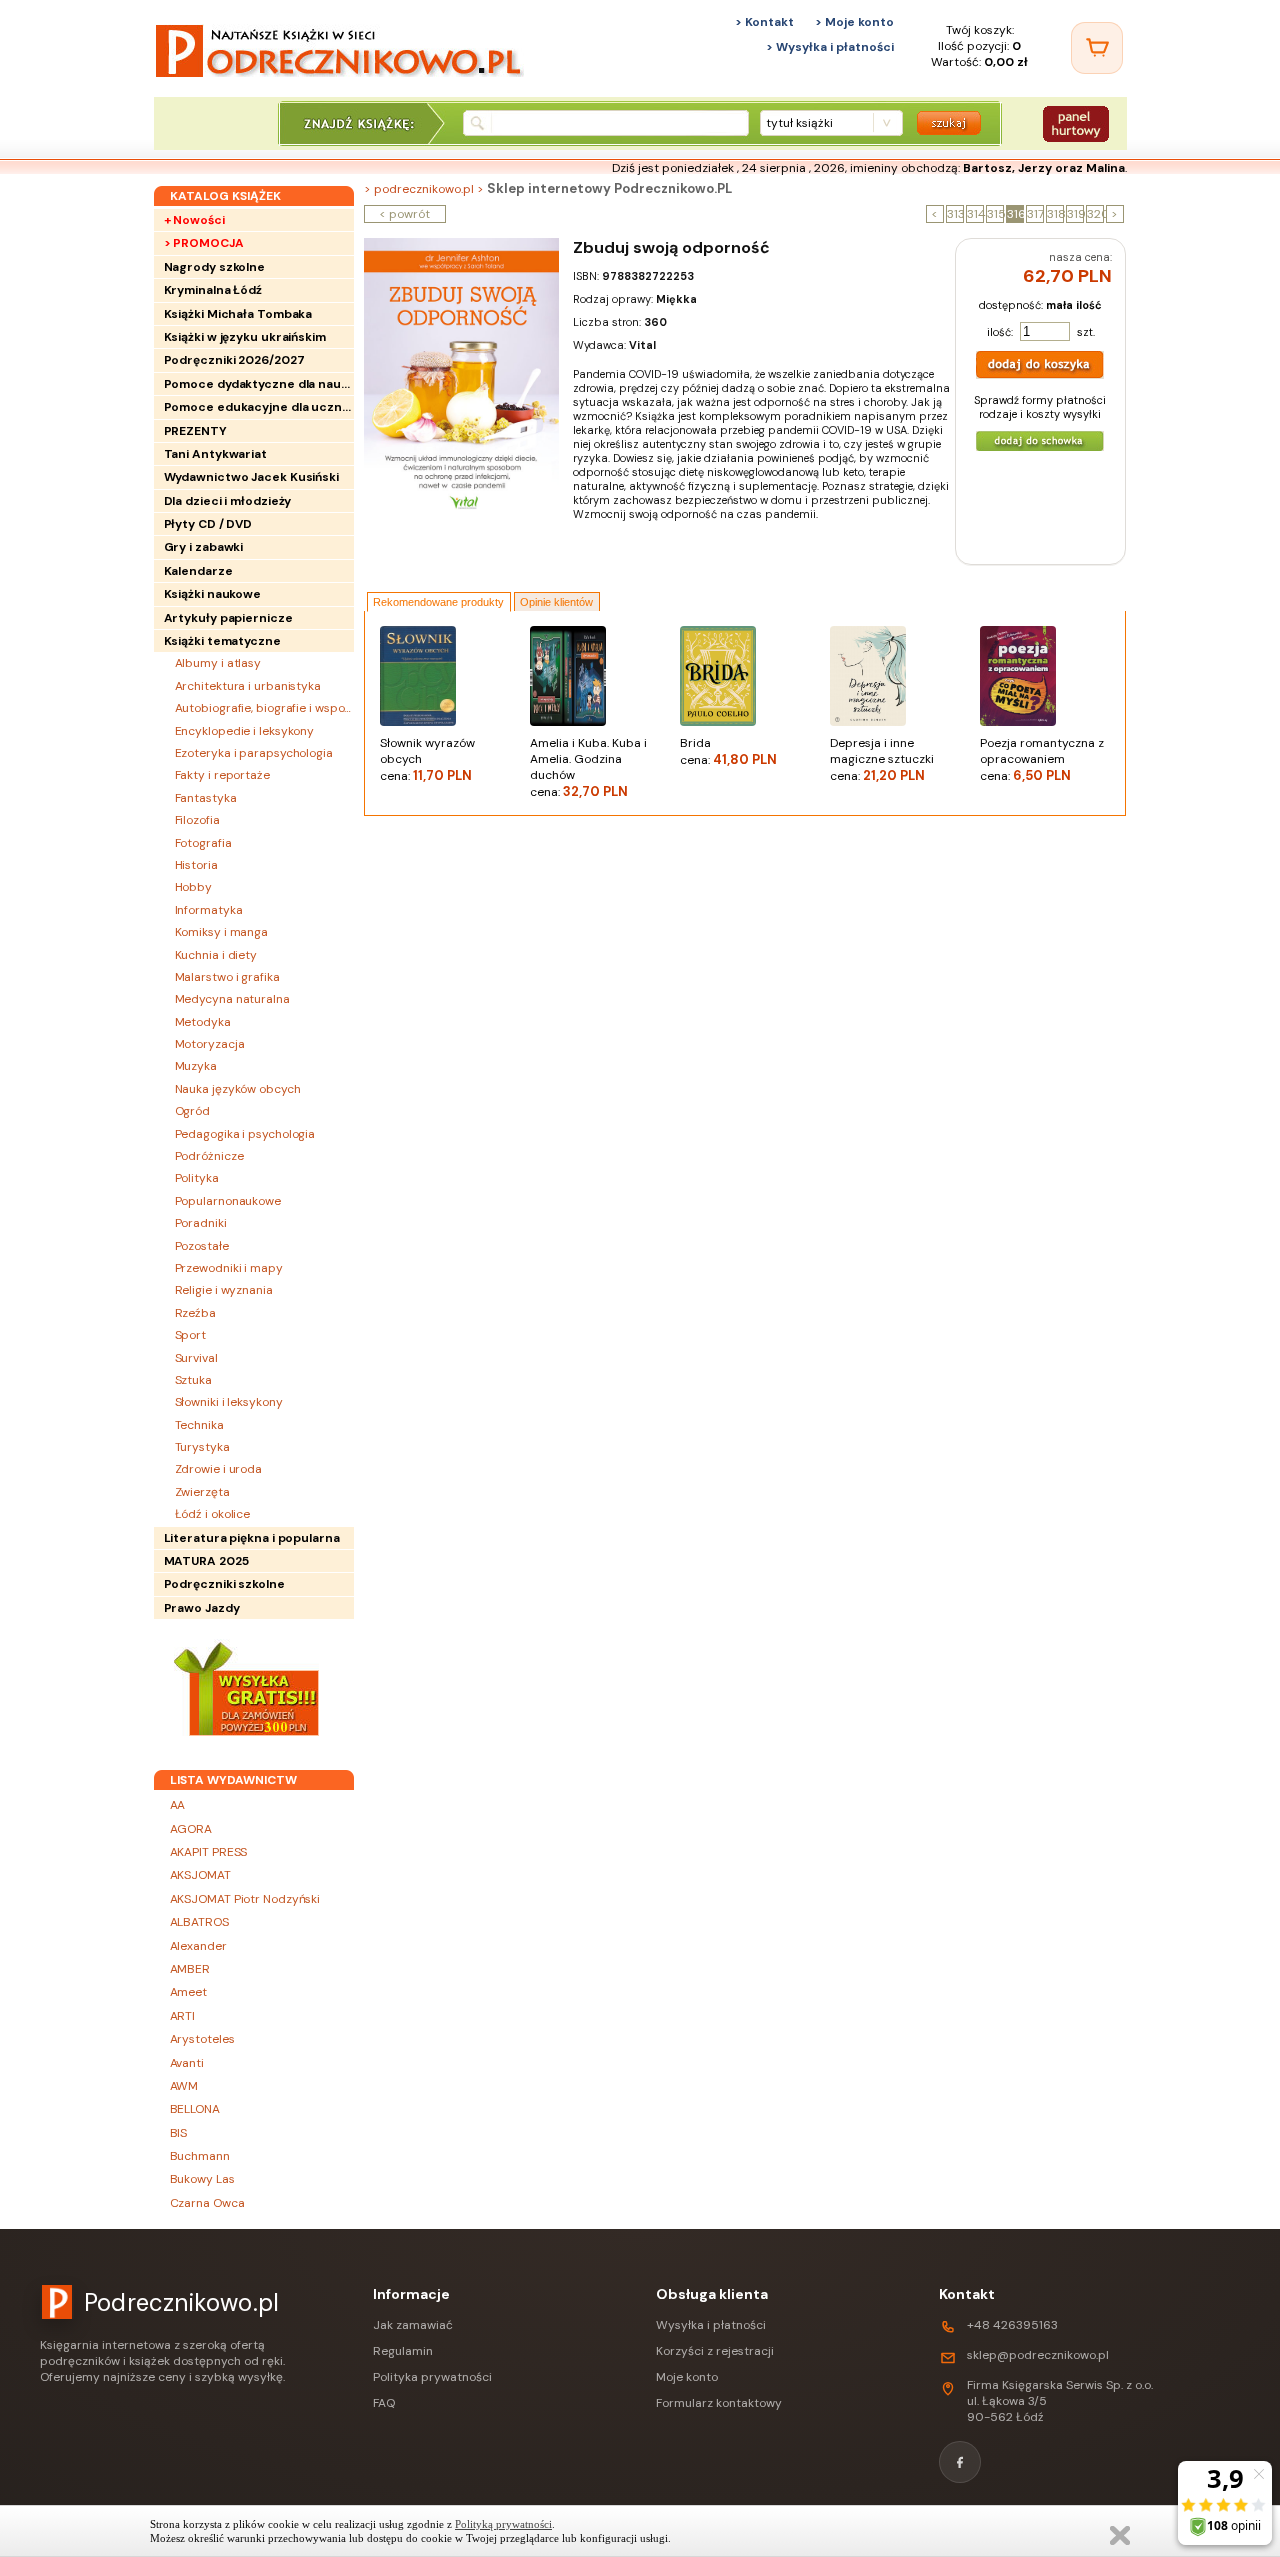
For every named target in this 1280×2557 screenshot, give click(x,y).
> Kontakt (764, 22)
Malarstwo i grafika (227, 977)
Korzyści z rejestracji (715, 2351)
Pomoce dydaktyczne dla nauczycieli (259, 384)
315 (995, 214)
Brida (728, 751)
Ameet (189, 1992)
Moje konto (687, 2377)
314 (975, 214)
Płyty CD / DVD (208, 524)
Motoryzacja (210, 1044)
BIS (179, 2133)
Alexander (198, 1946)
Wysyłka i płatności (711, 2325)
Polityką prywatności (503, 2524)
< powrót (404, 214)
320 (1095, 214)
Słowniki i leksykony (229, 1402)
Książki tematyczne (222, 641)
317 (1035, 214)
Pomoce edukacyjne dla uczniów (259, 407)
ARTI (183, 2016)
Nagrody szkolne (215, 267)
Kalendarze (198, 571)
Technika (199, 1425)
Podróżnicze (209, 1156)
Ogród (193, 1111)
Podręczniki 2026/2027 (234, 360)
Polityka (197, 1178)
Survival (196, 1358)
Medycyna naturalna (232, 999)
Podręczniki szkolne (224, 1584)
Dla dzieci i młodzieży (228, 501)
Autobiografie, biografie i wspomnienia (264, 708)
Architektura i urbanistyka (248, 686)
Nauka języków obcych (238, 1089)
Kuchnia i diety (216, 955)
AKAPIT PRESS (209, 1852)
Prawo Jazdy (202, 1608)
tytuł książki (799, 123)
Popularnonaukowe (228, 1201)
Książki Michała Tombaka (238, 314)
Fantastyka (206, 798)
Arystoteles (202, 2039)
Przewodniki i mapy (229, 1268)
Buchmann (200, 2156)
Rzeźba (195, 1313)
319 (1075, 214)
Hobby (194, 887)
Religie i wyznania (224, 1290)
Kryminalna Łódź (213, 290)
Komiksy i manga (222, 932)
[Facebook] (960, 2462)
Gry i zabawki (204, 547)
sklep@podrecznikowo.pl (1038, 2355)
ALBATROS (199, 1922)
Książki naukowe (213, 594)
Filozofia (197, 820)
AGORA (191, 1829)
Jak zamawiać (413, 2325)
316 (1015, 214)
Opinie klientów (556, 602)
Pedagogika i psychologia (245, 1134)
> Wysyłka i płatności (830, 47)
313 (955, 214)
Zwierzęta (202, 1492)
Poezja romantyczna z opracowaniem (1042, 759)
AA (178, 1805)
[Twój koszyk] (1097, 48)
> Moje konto (854, 22)
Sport (191, 1335)
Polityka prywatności (432, 2377)
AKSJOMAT (200, 1875)
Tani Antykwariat (215, 454)
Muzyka (196, 1066)
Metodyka (203, 1022)
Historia (196, 865)
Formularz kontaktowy (719, 2403)
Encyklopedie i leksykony (245, 731)
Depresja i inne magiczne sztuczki (882, 759)
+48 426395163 (1012, 2325)
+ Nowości (194, 220)
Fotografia (203, 843)
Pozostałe (202, 1246)
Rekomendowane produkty (438, 602)
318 (1055, 214)
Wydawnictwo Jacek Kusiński (251, 477)
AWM (184, 2086)
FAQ (384, 2403)
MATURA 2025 (206, 1561)
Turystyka (202, 1447)
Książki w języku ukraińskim (245, 337)
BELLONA (195, 2109)
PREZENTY (195, 431)
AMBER (190, 1969)
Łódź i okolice (213, 1514)
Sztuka (193, 1380)
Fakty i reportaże (222, 775)
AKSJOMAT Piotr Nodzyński (245, 1899)
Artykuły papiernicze (228, 618)
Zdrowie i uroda (219, 1469)
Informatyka (209, 910)
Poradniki (201, 1223)
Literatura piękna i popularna (252, 1538)
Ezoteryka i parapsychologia (254, 753)
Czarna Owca (207, 2203)
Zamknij (1120, 2535)
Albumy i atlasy (218, 663)
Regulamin (403, 2351)
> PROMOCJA (204, 243)
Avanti (187, 2063)
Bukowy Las (202, 2179)
